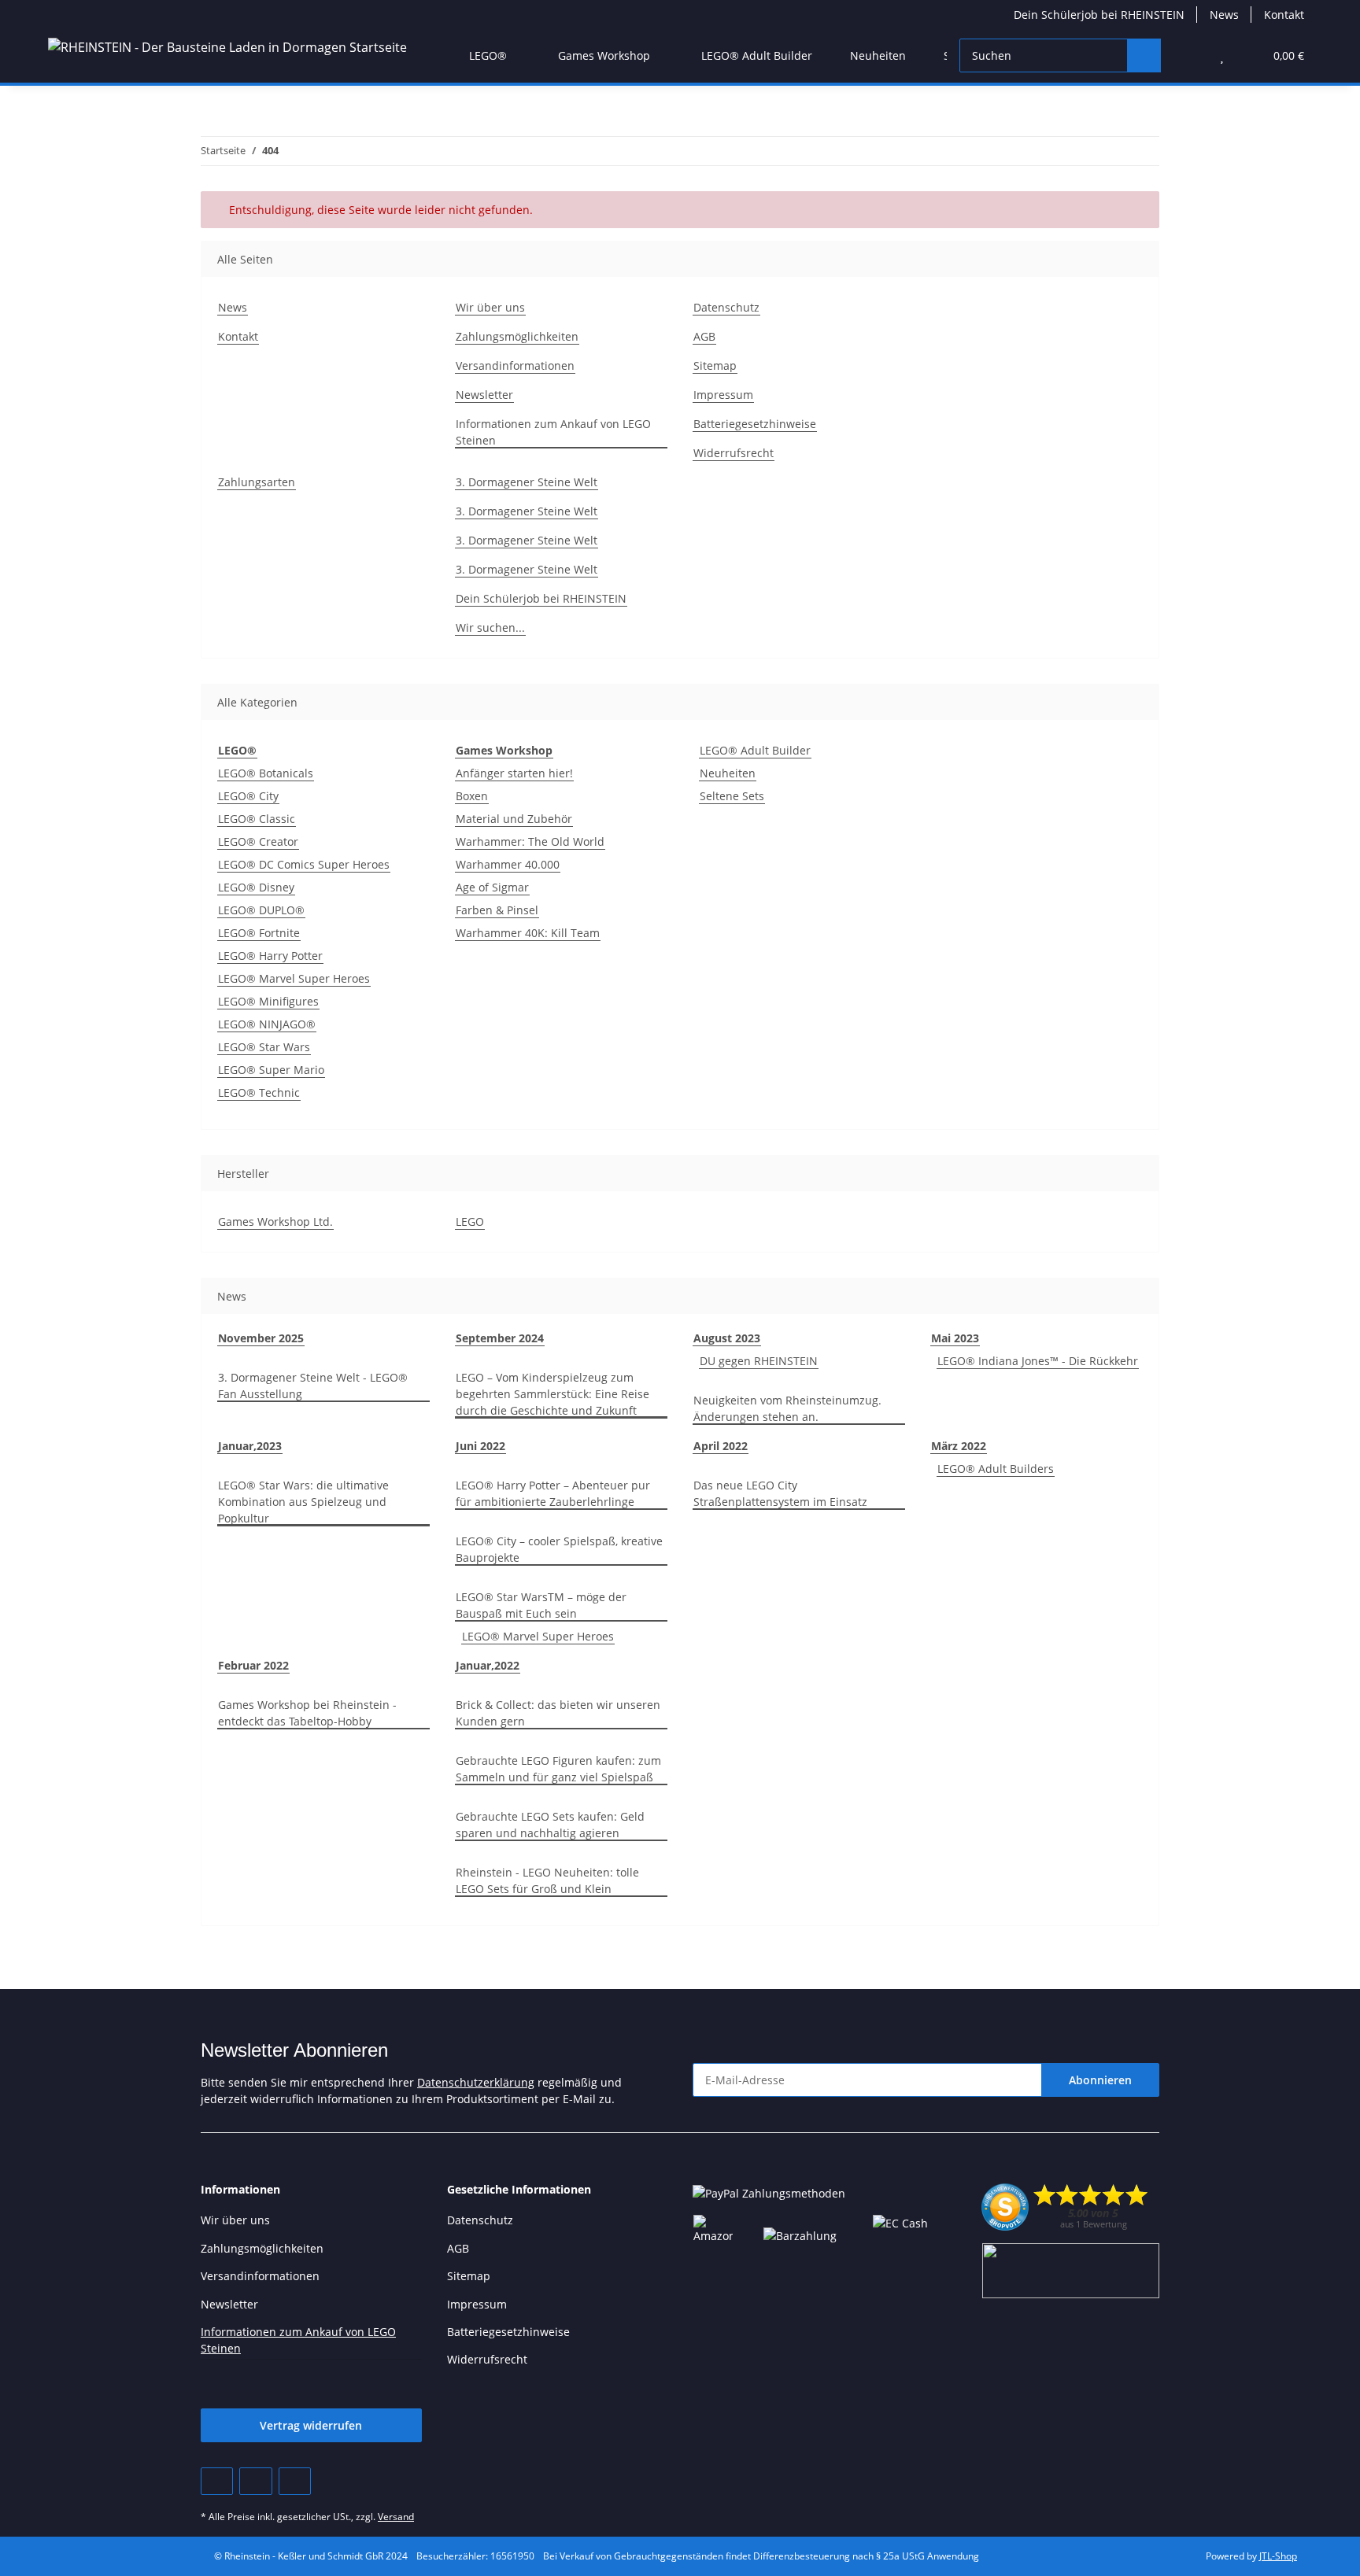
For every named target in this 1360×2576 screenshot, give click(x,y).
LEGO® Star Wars (264, 1047)
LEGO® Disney (256, 887)
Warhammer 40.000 (508, 864)
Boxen (472, 796)
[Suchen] (1144, 55)
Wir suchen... (490, 627)
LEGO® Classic (257, 819)
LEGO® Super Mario (271, 1070)
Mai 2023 (955, 1338)
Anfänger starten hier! (514, 773)
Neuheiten (728, 773)
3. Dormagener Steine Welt (527, 482)
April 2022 (721, 1446)
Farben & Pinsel (497, 910)
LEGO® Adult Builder (755, 750)
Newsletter (484, 395)
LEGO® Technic (259, 1092)
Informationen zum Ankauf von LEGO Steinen (553, 432)
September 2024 (500, 1338)
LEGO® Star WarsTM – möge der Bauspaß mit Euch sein (541, 1605)
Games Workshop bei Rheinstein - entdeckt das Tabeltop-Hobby (307, 1713)
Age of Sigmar (492, 887)
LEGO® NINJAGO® (267, 1024)
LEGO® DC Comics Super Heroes (304, 864)
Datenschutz (726, 307)
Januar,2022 (488, 1665)
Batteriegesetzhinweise (755, 424)
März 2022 (959, 1446)
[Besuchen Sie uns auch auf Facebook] (217, 2481)
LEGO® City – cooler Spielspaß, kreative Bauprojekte (559, 1549)
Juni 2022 (480, 1446)
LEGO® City (248, 796)
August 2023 (727, 1338)
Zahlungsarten (257, 482)
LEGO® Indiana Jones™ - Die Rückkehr (1038, 1361)
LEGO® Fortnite (259, 933)
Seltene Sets (732, 796)
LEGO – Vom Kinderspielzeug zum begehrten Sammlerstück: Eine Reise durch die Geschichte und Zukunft (552, 1394)
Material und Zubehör (514, 819)
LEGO (470, 1222)
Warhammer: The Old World (530, 841)
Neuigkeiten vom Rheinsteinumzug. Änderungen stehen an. (787, 1408)
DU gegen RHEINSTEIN (759, 1361)
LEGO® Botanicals (266, 773)
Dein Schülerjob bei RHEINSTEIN (1099, 15)
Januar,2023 (250, 1446)
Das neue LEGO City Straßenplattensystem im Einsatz (780, 1493)
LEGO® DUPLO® (261, 910)
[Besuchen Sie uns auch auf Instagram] (295, 2481)
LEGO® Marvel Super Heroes (294, 978)
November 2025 (261, 1338)
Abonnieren (1100, 2080)
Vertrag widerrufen (311, 2425)
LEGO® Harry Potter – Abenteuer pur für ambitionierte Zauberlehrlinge (553, 1493)
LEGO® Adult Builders (996, 1469)
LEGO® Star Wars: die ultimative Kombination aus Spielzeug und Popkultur (303, 1502)
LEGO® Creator (258, 841)
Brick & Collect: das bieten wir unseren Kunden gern (558, 1713)
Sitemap (715, 365)
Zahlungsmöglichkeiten (517, 336)
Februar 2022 (253, 1665)
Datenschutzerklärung (476, 2082)
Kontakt (1284, 15)
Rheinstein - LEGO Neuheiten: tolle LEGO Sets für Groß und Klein (547, 1880)
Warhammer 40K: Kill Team (528, 933)
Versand (396, 2517)
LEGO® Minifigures (268, 1001)
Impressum (723, 395)
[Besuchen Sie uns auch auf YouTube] (255, 2481)
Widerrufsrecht (734, 453)
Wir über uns (490, 307)
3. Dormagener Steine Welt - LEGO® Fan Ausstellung (313, 1386)
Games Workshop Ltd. (275, 1222)
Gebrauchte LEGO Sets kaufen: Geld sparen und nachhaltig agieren (550, 1825)
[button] (1190, 55)
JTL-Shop (1278, 2556)
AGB (704, 336)
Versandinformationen (515, 365)
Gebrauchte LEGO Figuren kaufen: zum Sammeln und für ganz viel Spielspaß (558, 1769)
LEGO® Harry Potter (270, 956)
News (1224, 15)
